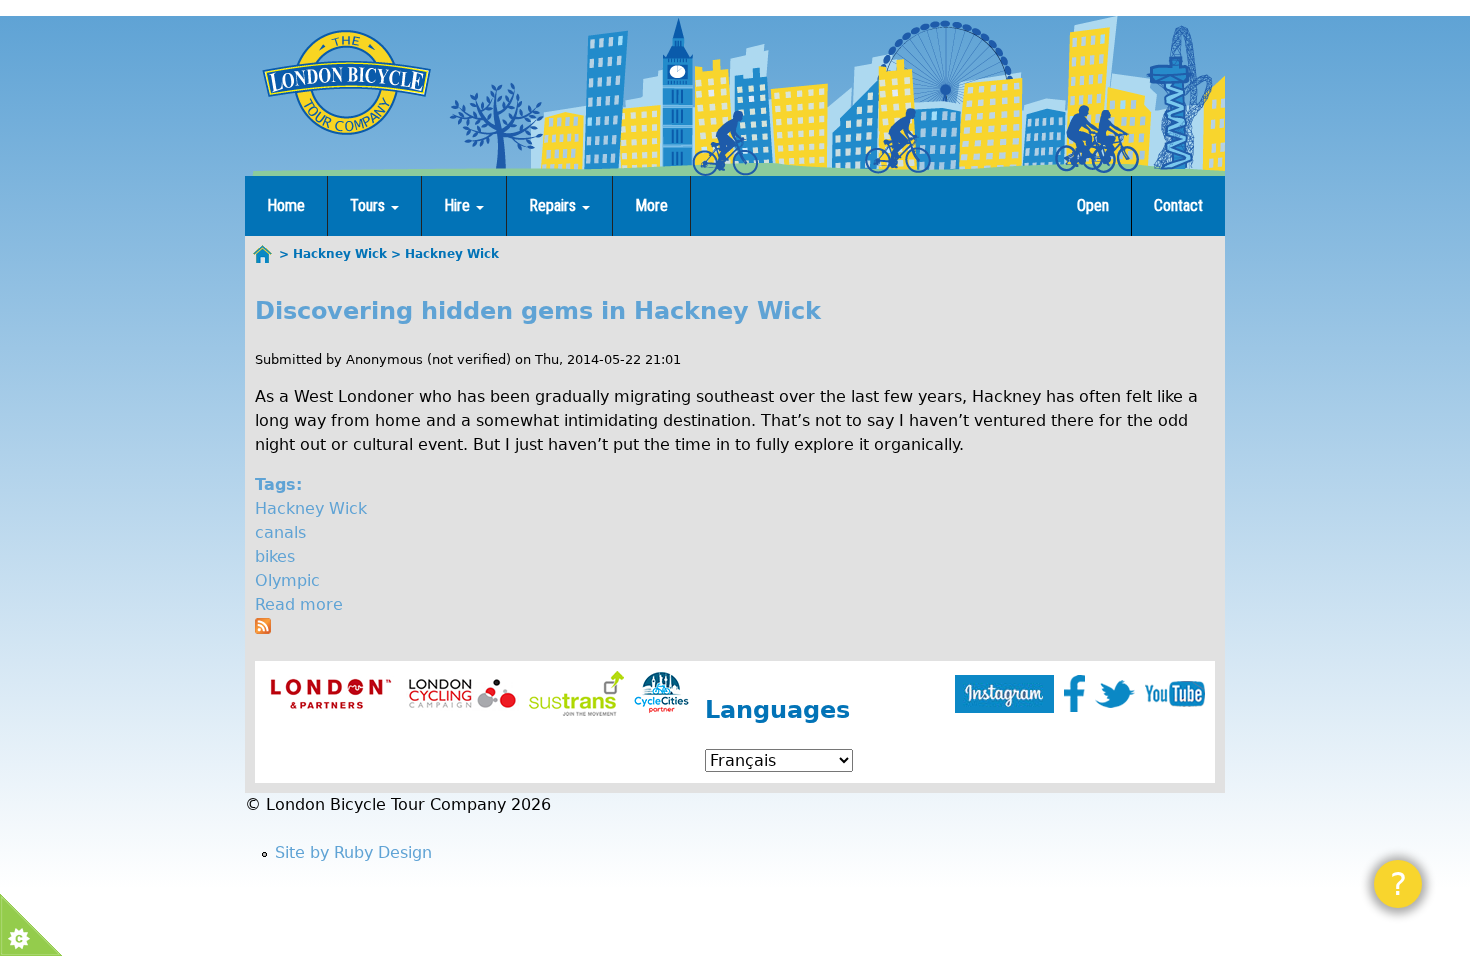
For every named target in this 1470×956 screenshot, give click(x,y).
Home (286, 205)
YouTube (1175, 694)
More (651, 205)
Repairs (554, 205)
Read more (299, 604)
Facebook (1074, 693)
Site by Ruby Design (353, 852)
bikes (275, 556)
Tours (369, 205)
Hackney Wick (311, 508)
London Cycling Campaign (462, 693)
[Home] (346, 82)
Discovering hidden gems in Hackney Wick (538, 311)
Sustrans (576, 693)
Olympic (287, 580)
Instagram (1004, 694)
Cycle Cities (661, 693)
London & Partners (330, 693)
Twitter (1115, 694)
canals (280, 532)
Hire (459, 205)
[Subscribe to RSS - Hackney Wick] (263, 628)
